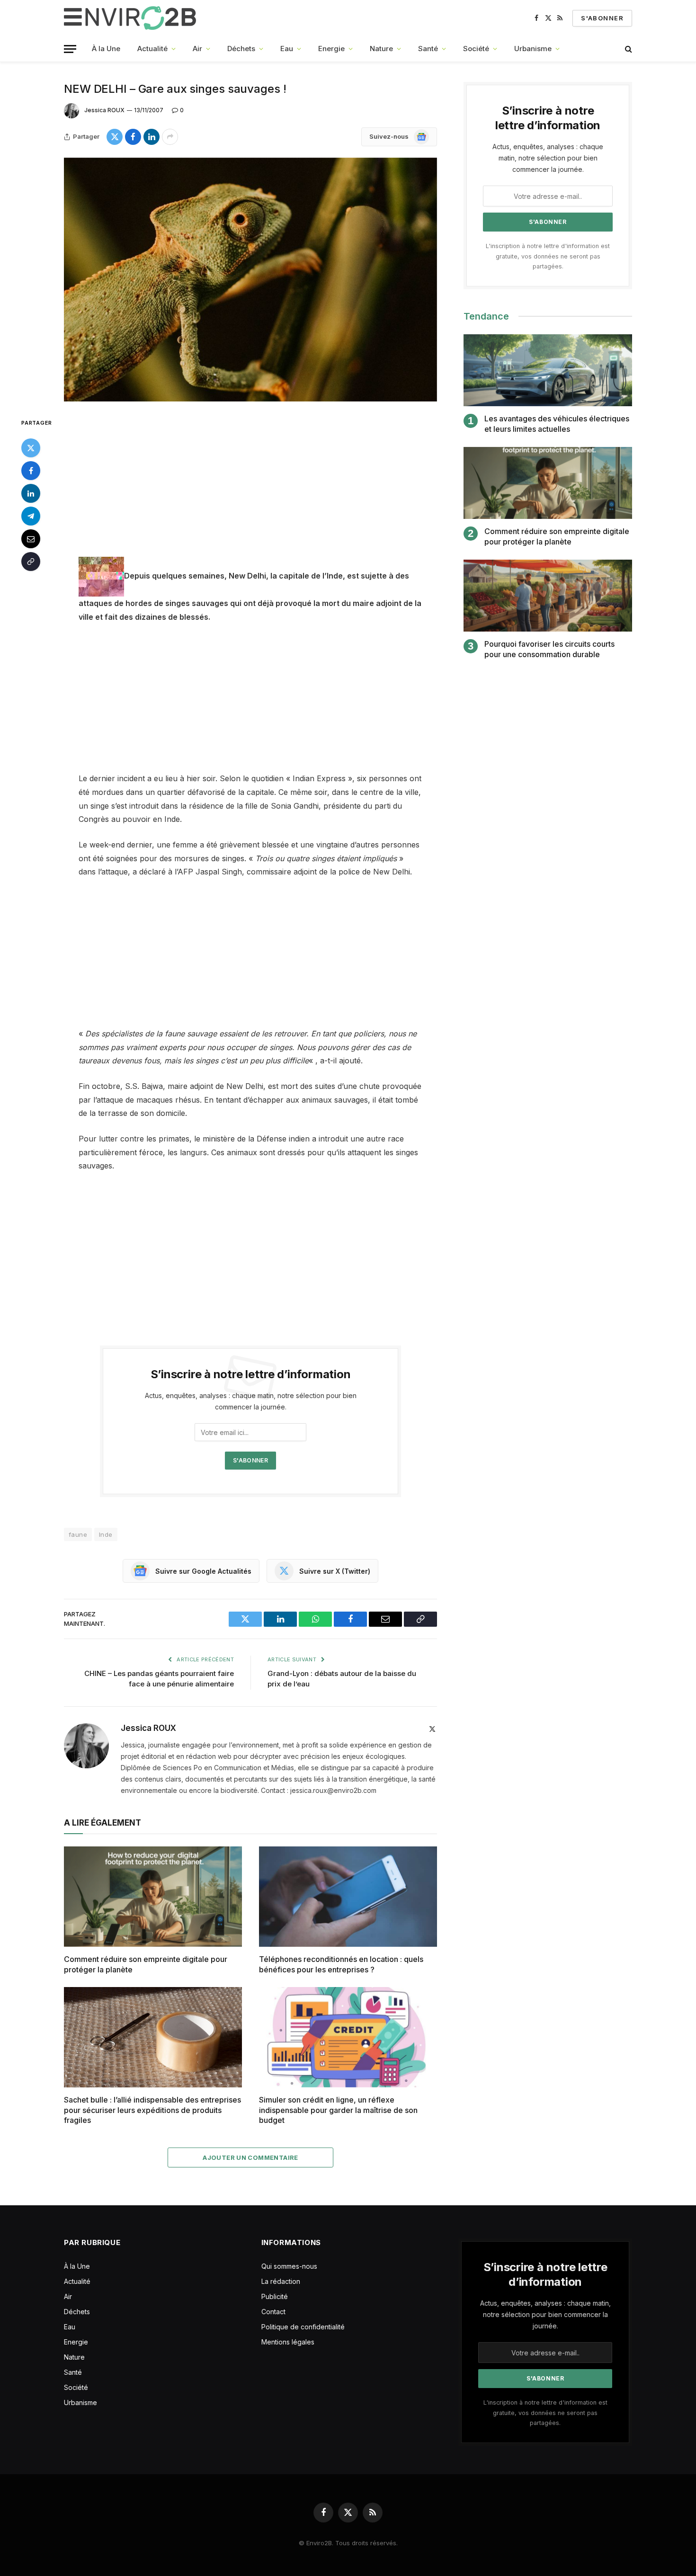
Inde (106, 1534)
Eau (287, 49)
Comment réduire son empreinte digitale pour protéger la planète (146, 1964)
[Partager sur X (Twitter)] (115, 137)
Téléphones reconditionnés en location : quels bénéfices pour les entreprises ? (341, 1964)
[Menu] (70, 49)
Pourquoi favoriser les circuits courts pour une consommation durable (549, 649)
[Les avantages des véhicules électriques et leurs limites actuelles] (548, 370)
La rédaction (281, 2281)
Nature (381, 49)
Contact (273, 2312)
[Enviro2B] (132, 18)
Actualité (152, 49)
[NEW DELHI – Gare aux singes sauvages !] (250, 280)
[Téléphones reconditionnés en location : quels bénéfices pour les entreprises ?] (348, 1897)
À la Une (106, 49)
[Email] (31, 539)
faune (78, 1534)
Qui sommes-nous (289, 2266)
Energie (331, 49)
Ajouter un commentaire (250, 2157)
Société (476, 49)
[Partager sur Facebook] (133, 137)
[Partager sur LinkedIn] (152, 137)
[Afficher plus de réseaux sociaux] (170, 137)
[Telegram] (31, 516)
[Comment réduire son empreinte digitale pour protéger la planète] (153, 1897)
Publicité (275, 2296)
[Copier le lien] (31, 562)
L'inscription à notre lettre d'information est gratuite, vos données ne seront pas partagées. (548, 256)
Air (197, 49)
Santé (428, 49)
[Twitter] (31, 448)
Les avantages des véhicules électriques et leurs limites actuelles (557, 424)
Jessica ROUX (104, 110)
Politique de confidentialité (303, 2327)
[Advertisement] (250, 487)
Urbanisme (533, 49)
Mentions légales (288, 2342)
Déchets (241, 49)
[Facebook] (31, 471)
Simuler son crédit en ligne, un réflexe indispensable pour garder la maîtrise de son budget (338, 2110)
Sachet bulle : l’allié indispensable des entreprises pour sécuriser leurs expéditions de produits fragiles (152, 2110)
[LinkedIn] (31, 493)
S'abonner (602, 18)
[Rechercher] (628, 49)
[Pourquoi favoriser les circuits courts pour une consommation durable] (548, 596)
